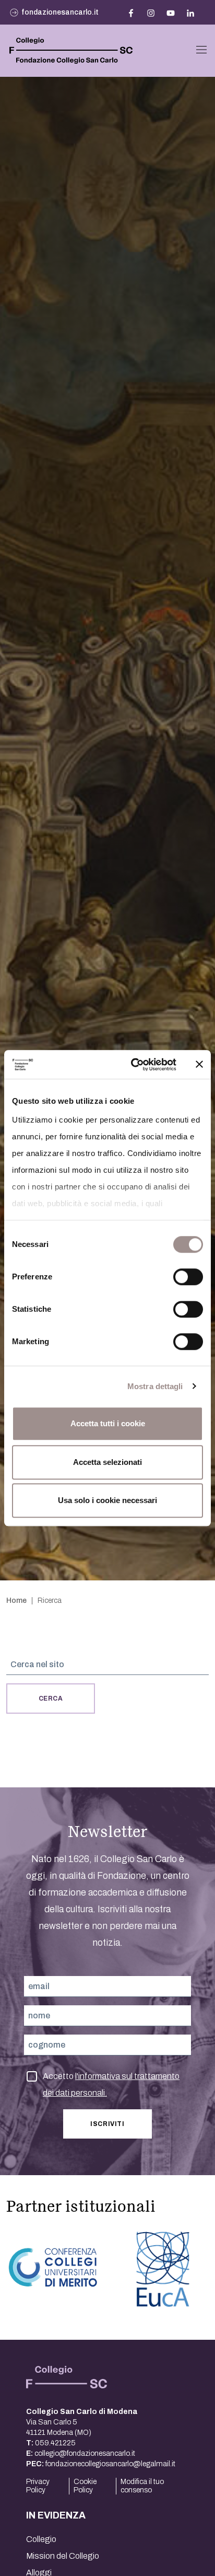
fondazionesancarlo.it (60, 12)
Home (16, 1601)
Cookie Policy (85, 2486)
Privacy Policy (38, 2486)
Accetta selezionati (107, 1462)
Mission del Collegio (63, 2556)
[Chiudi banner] (199, 1065)
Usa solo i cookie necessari (107, 1500)
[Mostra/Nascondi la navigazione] (201, 50)
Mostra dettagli (155, 1386)
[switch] (188, 1277)
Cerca (51, 1699)
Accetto (111, 2078)
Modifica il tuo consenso (142, 2486)
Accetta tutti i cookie (108, 1423)
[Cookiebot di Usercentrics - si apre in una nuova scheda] (133, 1065)
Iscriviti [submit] (107, 2124)
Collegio (41, 2539)
